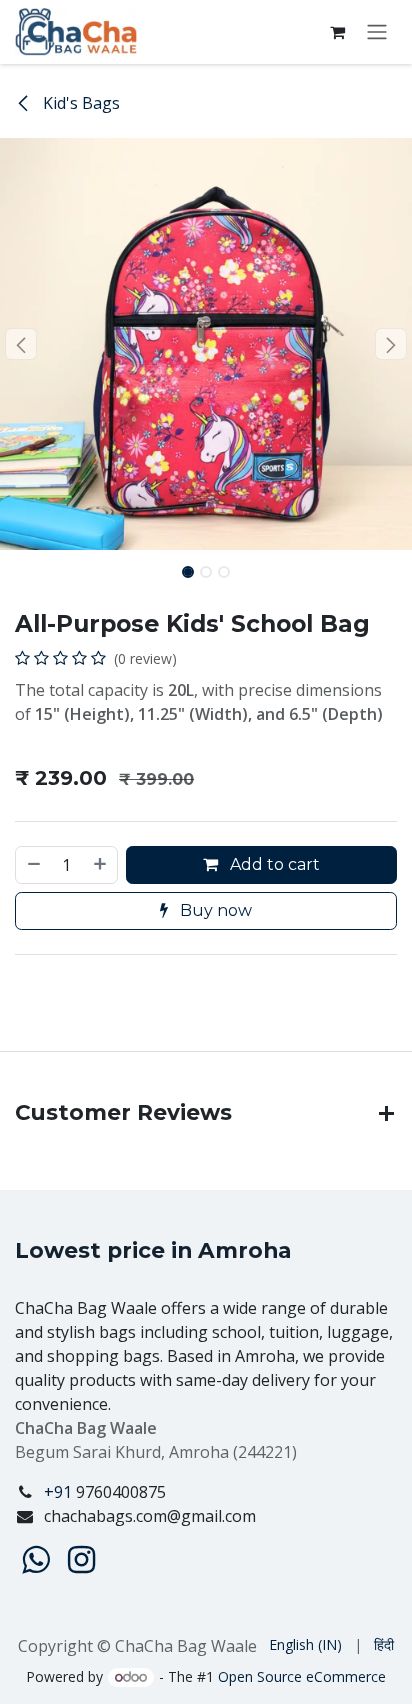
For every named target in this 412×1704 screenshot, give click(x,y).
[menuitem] (305, 1644)
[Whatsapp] (35, 1560)
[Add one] (101, 865)
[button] (20, 344)
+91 (60, 1492)
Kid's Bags (79, 103)
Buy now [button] (214, 910)
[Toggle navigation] (377, 32)
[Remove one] (33, 865)
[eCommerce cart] (337, 32)
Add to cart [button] (273, 864)
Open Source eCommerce (302, 1676)
